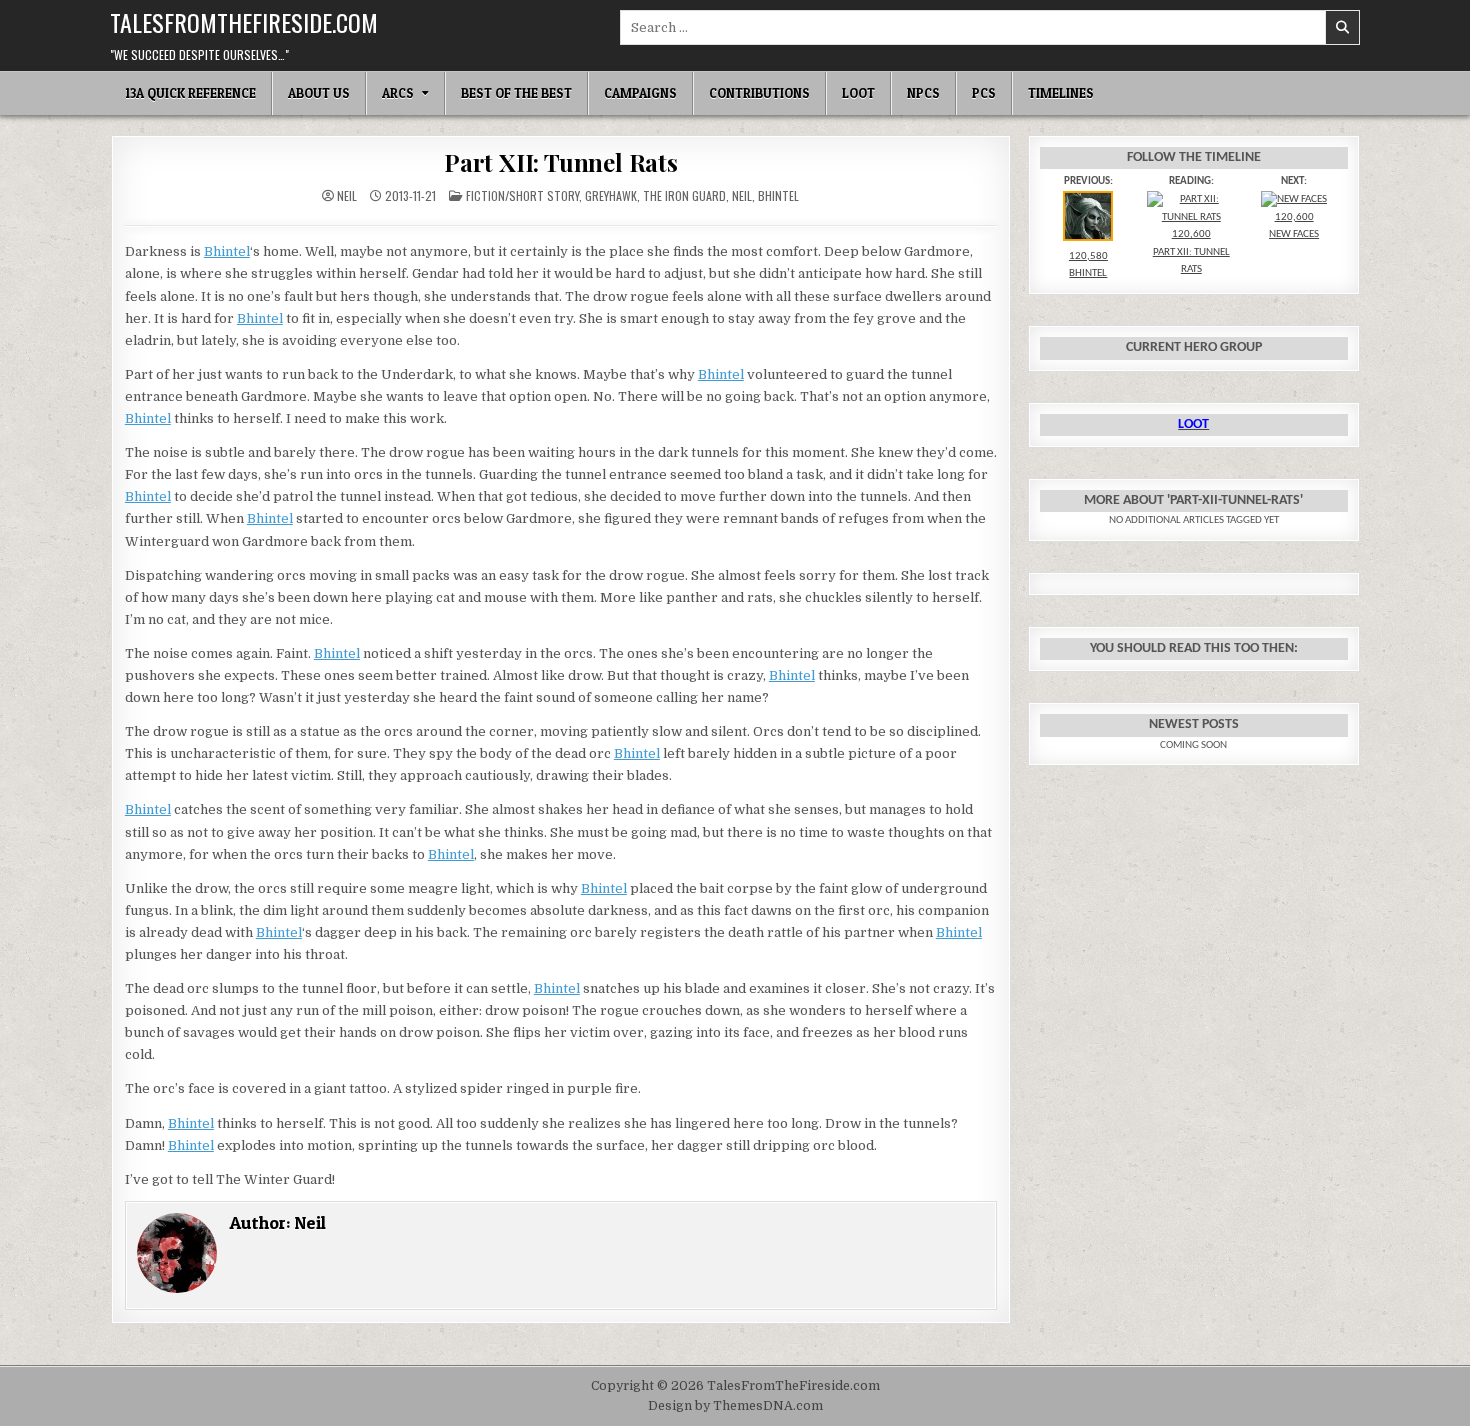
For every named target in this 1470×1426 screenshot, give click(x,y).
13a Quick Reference (190, 93)
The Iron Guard (684, 195)
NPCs (923, 93)
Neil (347, 196)
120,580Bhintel (1088, 265)
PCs (984, 93)
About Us (319, 93)
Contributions (759, 93)
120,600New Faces (1294, 226)
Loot (858, 93)
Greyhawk (611, 195)
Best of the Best (516, 93)
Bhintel (778, 195)
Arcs (398, 93)
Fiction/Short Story (522, 195)
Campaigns (640, 93)
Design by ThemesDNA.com (735, 1406)
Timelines (1061, 93)
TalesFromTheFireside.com (244, 22)
